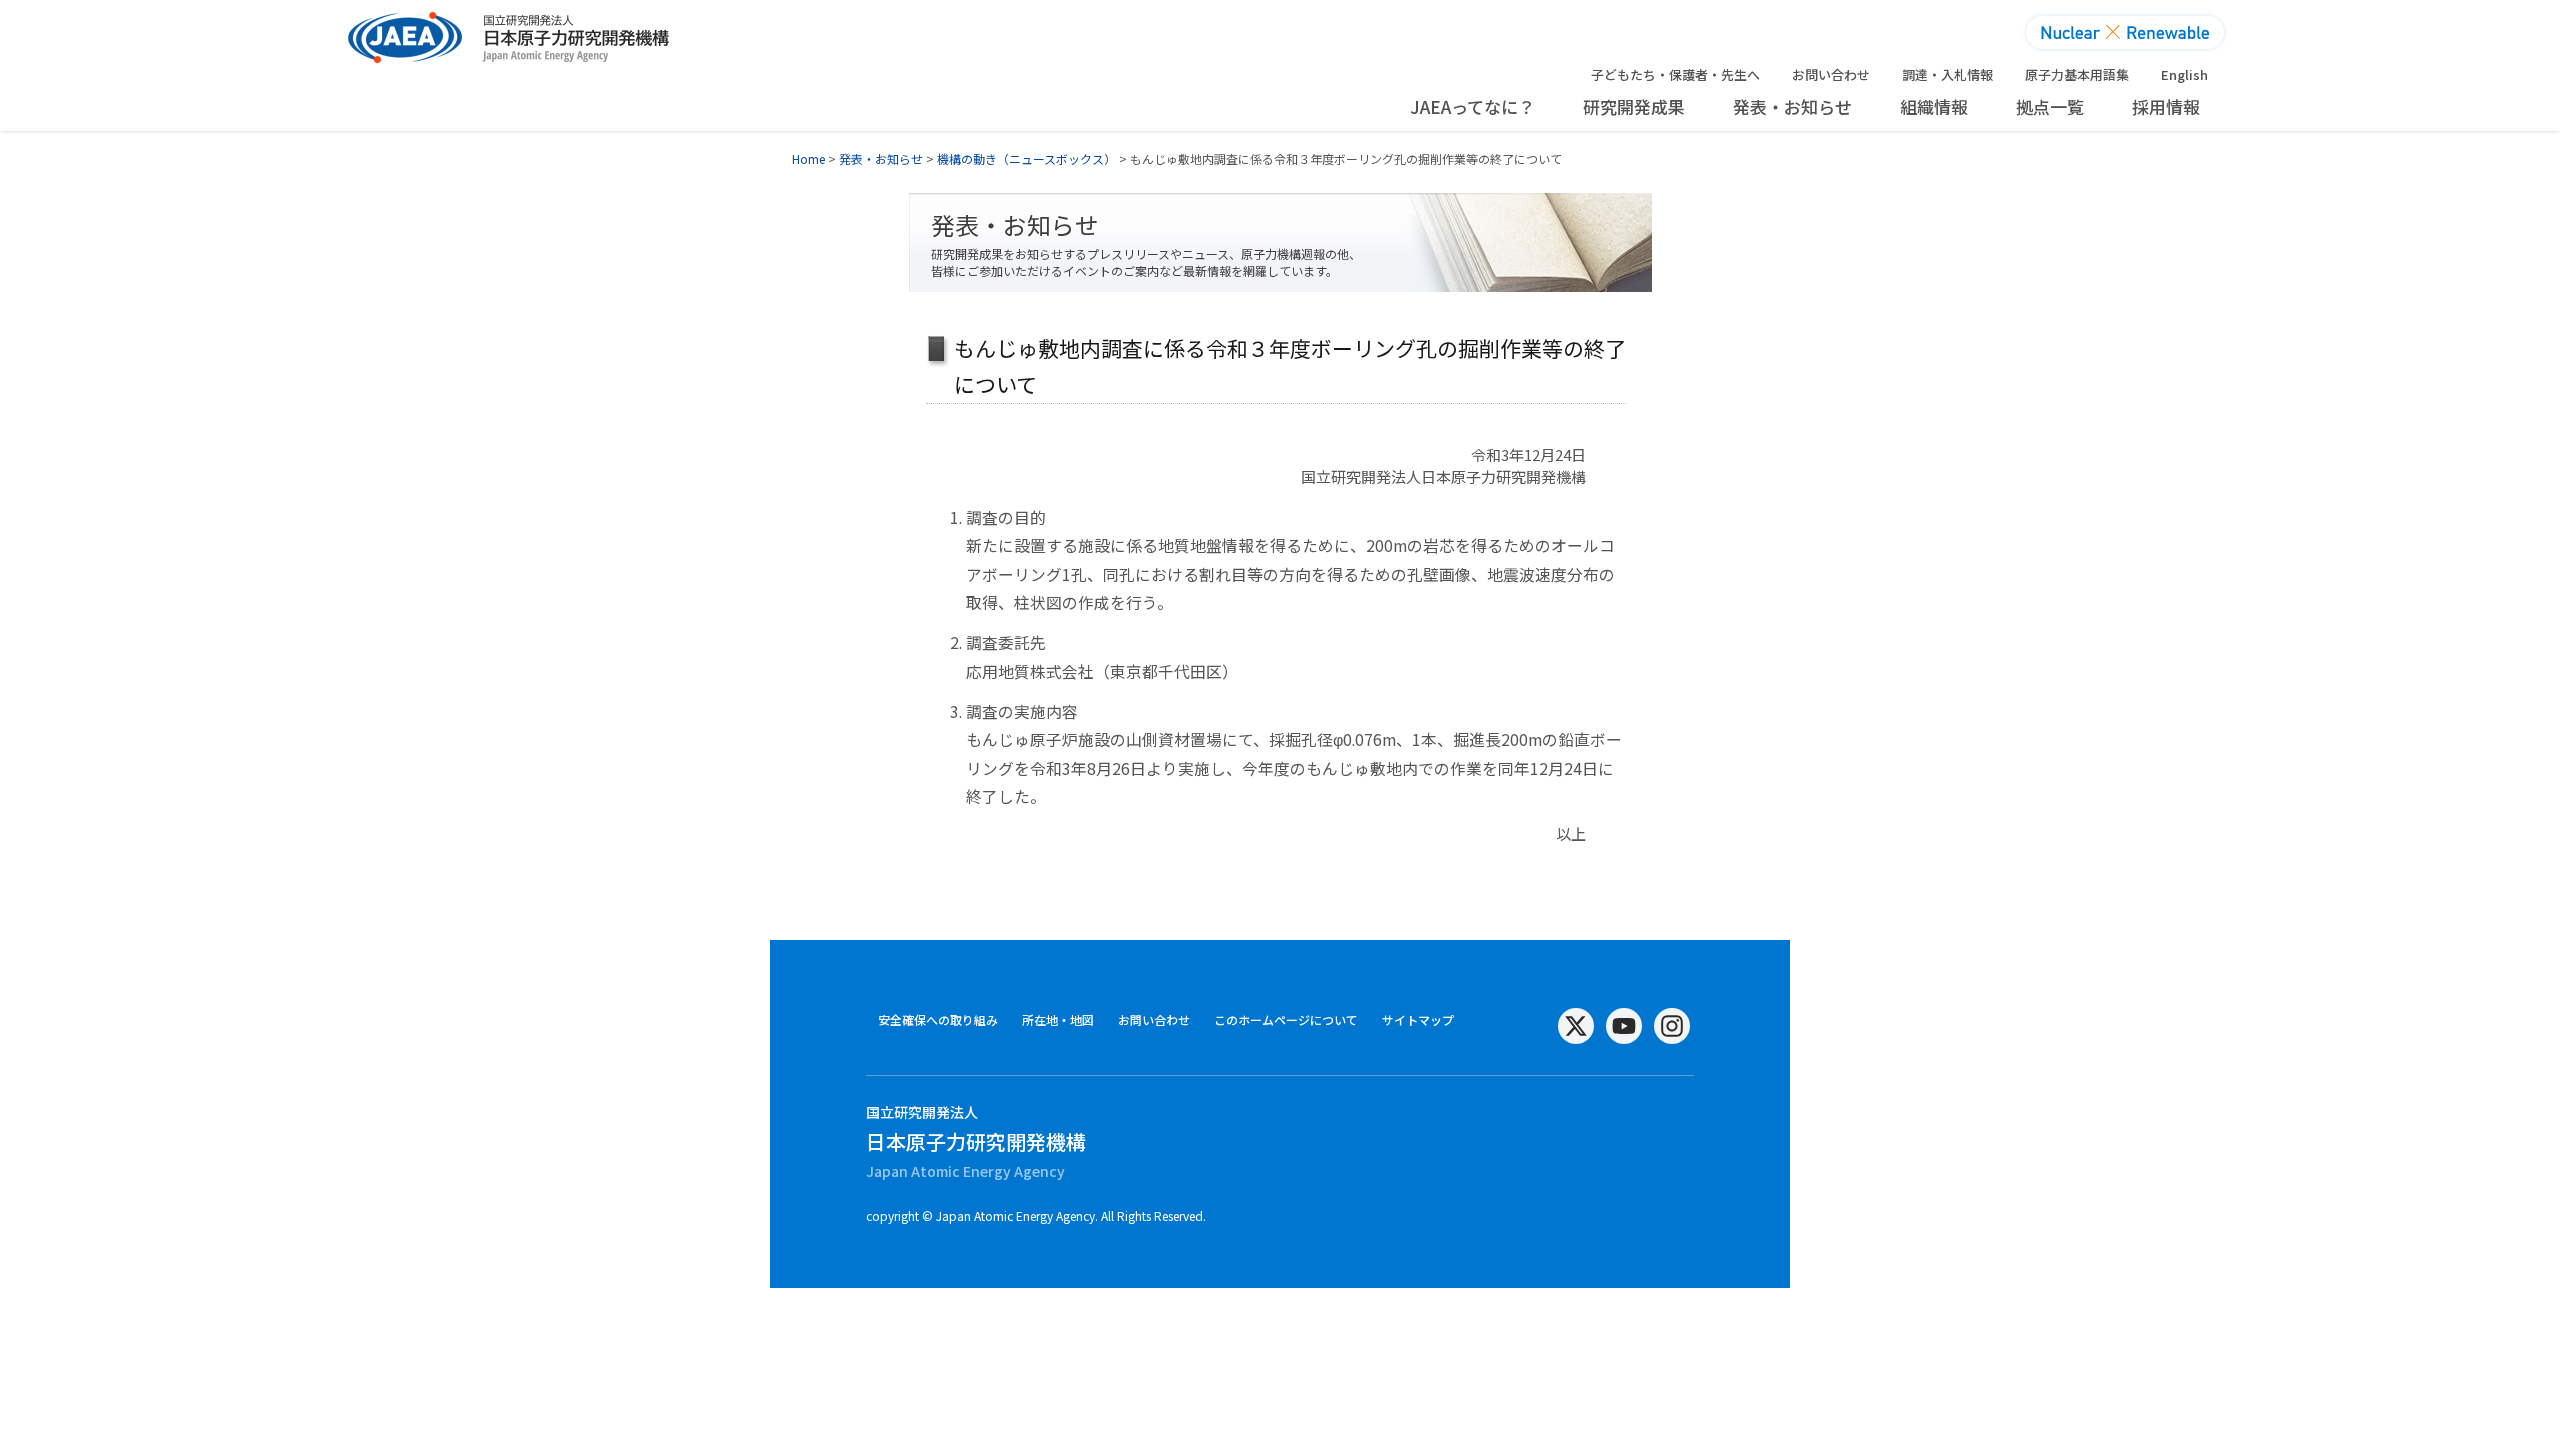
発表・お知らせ (1792, 106)
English (2184, 74)
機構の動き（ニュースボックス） (1026, 158)
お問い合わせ (1831, 74)
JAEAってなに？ (1472, 106)
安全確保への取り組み (938, 1019)
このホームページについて (1286, 1019)
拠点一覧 (2050, 106)
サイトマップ (1418, 1019)
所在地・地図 (1058, 1019)
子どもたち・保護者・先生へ (1675, 74)
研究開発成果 (1634, 106)
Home (808, 158)
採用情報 (2166, 106)
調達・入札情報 (1947, 74)
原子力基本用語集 (2077, 74)
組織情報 (1934, 106)
